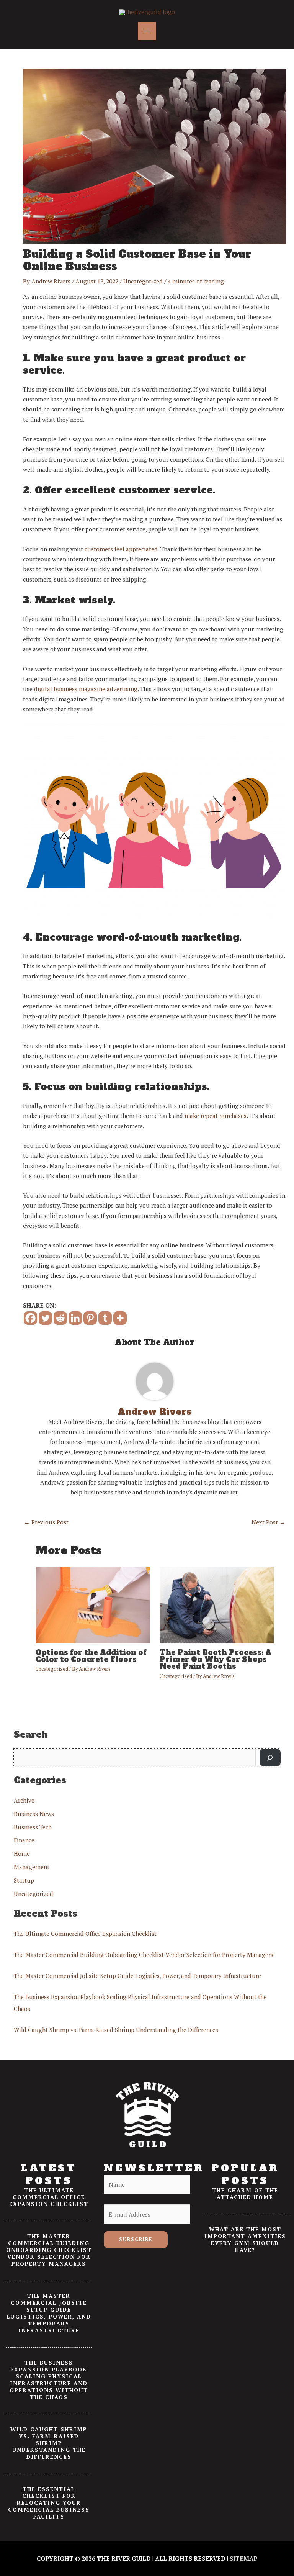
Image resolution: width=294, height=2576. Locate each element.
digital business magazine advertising (86, 689)
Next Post (269, 1522)
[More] (120, 1318)
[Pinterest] (90, 1318)
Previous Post (46, 1522)
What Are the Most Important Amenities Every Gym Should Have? (245, 2239)
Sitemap (244, 2558)
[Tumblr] (105, 1318)
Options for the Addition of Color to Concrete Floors (91, 1656)
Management (32, 1867)
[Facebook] (30, 1318)
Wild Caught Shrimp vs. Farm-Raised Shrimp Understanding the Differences (116, 2030)
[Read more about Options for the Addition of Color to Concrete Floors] (93, 1604)
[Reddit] (60, 1318)
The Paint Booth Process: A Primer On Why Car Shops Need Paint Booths (216, 1659)
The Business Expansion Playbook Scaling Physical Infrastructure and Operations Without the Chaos (49, 2380)
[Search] (270, 1758)
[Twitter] (45, 1318)
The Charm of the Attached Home (245, 2193)
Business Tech (33, 1827)
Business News (34, 1814)
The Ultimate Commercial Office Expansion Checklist (85, 1934)
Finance (24, 1840)
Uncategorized (143, 281)
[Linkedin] (75, 1318)
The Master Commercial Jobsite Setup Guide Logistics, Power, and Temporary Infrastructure (137, 1976)
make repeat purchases (216, 1116)
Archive (24, 1800)
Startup (24, 1880)
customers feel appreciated (121, 549)
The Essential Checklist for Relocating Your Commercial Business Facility (49, 2503)
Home (22, 1853)
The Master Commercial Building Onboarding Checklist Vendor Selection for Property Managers (144, 1955)
